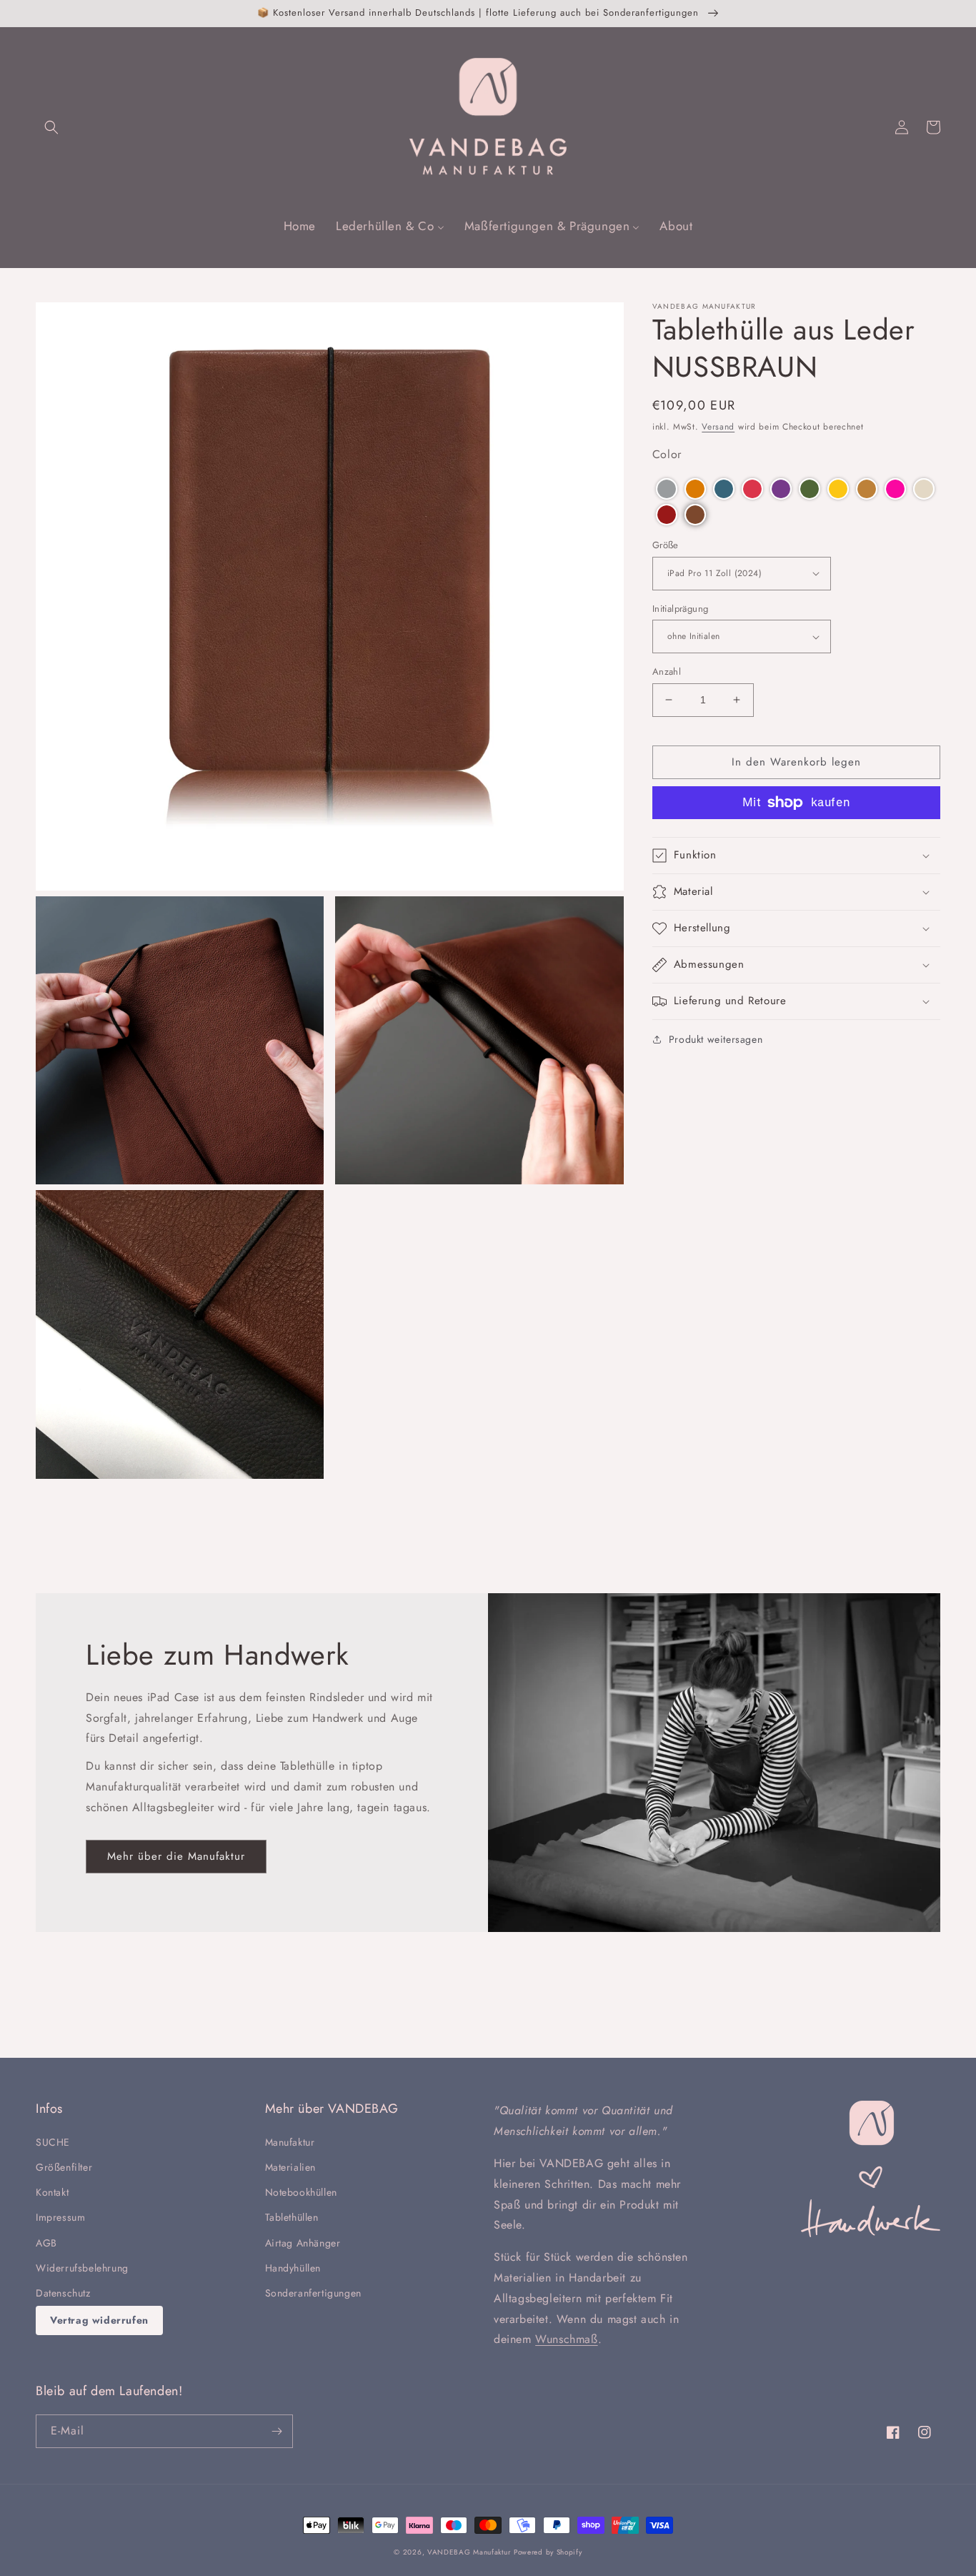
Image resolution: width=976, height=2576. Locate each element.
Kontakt (52, 2192)
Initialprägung (681, 609)
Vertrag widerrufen (99, 2320)
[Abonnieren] (277, 2431)
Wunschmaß (566, 2339)
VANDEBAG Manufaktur (469, 2552)
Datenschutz (63, 2293)
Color (667, 454)
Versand (718, 427)
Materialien (291, 2167)
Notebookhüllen (301, 2192)
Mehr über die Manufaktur (176, 1856)
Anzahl (667, 672)
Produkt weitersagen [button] (716, 1039)
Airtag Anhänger (303, 2243)
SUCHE (53, 2142)
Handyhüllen (293, 2268)
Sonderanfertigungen (313, 2293)
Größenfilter (64, 2167)
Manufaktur (290, 2142)
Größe (666, 545)
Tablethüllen (292, 2217)
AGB (46, 2243)
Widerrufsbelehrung (82, 2268)
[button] (51, 127)
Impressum (60, 2217)
